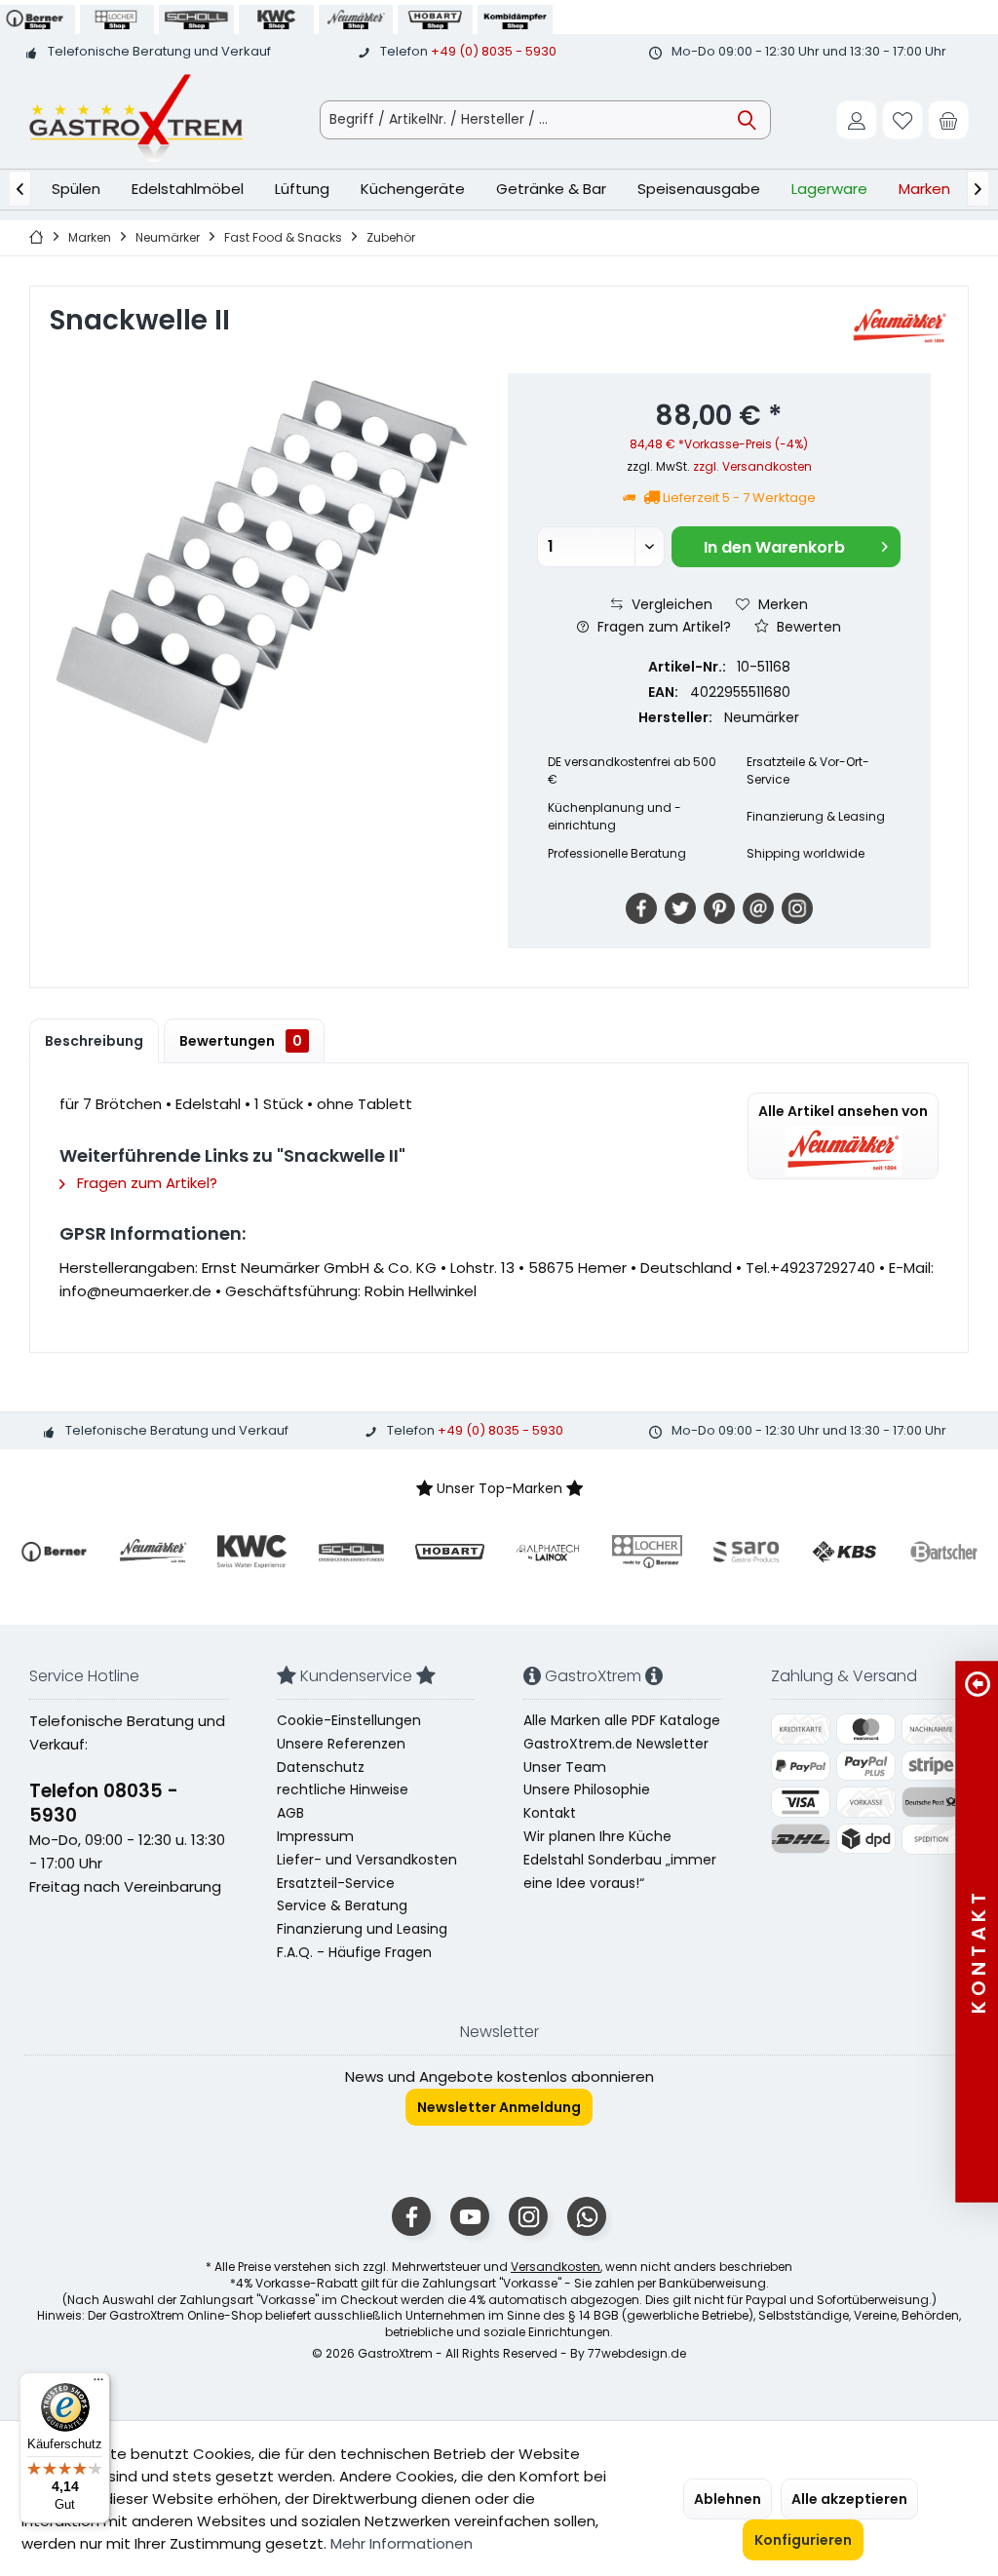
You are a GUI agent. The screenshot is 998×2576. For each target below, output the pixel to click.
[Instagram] (797, 908)
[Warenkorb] (948, 120)
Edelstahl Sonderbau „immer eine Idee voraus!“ (620, 1871)
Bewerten (807, 627)
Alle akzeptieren (849, 2499)
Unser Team (565, 1767)
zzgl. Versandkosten (752, 466)
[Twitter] (680, 908)
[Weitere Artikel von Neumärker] (900, 327)
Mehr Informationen (402, 2543)
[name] (54, 1552)
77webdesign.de (637, 2353)
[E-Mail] (758, 908)
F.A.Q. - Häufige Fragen (354, 1952)
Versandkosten (556, 2267)
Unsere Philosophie (587, 1789)
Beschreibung (94, 1041)
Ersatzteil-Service (336, 1883)
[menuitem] (948, 120)
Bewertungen (241, 1041)
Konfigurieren (803, 2540)
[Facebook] (641, 908)
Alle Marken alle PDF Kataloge (622, 1720)
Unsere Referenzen (341, 1744)
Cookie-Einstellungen (349, 1720)
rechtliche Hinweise (343, 1789)
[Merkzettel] (902, 120)
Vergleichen (670, 604)
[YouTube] (470, 2216)
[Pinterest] (719, 908)
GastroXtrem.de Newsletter (616, 1744)
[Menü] (98, 2384)
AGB (290, 1813)
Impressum (315, 1836)
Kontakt (550, 1813)
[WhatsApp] (587, 2216)
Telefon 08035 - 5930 (104, 1803)
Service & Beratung (342, 1905)
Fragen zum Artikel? (662, 627)
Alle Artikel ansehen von (843, 1111)
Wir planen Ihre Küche (597, 1836)
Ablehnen (728, 2499)
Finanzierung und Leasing (362, 1929)
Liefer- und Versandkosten (367, 1860)
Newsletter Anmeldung (499, 2107)
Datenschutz (321, 1767)
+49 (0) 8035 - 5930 (494, 51)
